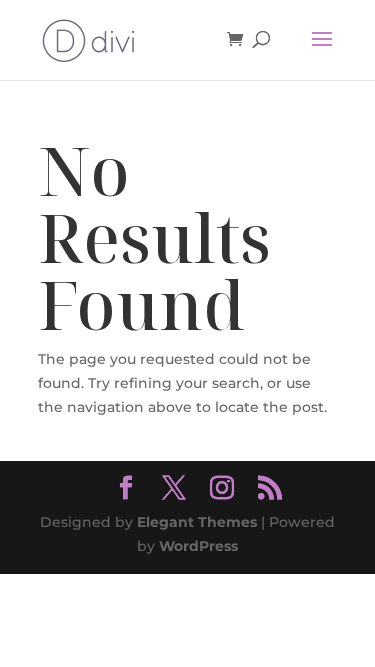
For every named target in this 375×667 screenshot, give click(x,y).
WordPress (198, 546)
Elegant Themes (197, 522)
